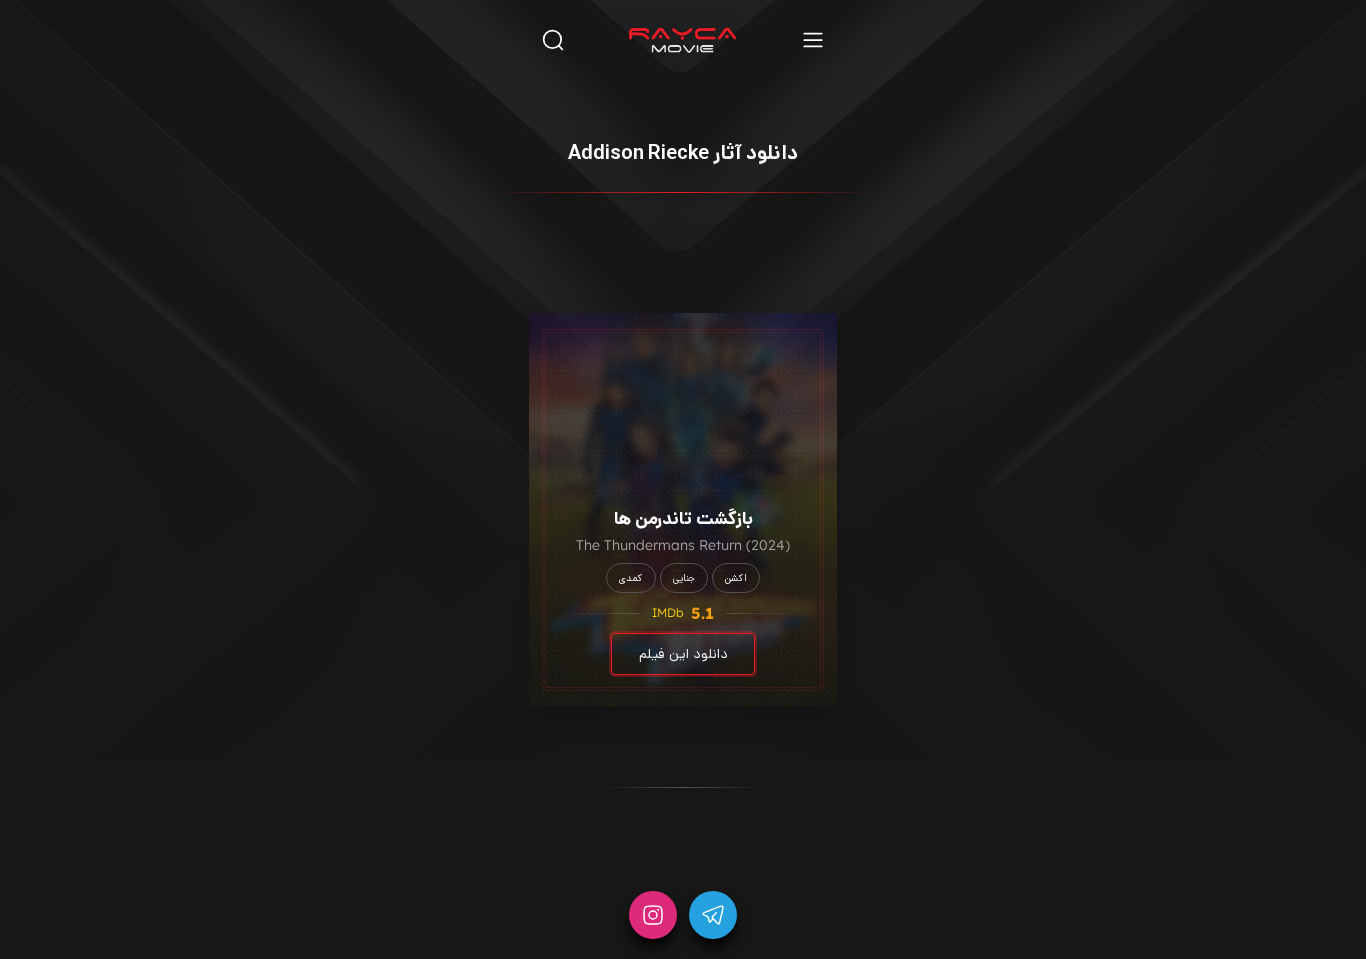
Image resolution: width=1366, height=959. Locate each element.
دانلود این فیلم (683, 654)
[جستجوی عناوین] (553, 39)
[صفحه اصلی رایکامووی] (683, 40)
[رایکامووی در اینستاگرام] (653, 915)
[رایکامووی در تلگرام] (713, 915)
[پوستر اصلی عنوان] (683, 381)
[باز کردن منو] (813, 39)
